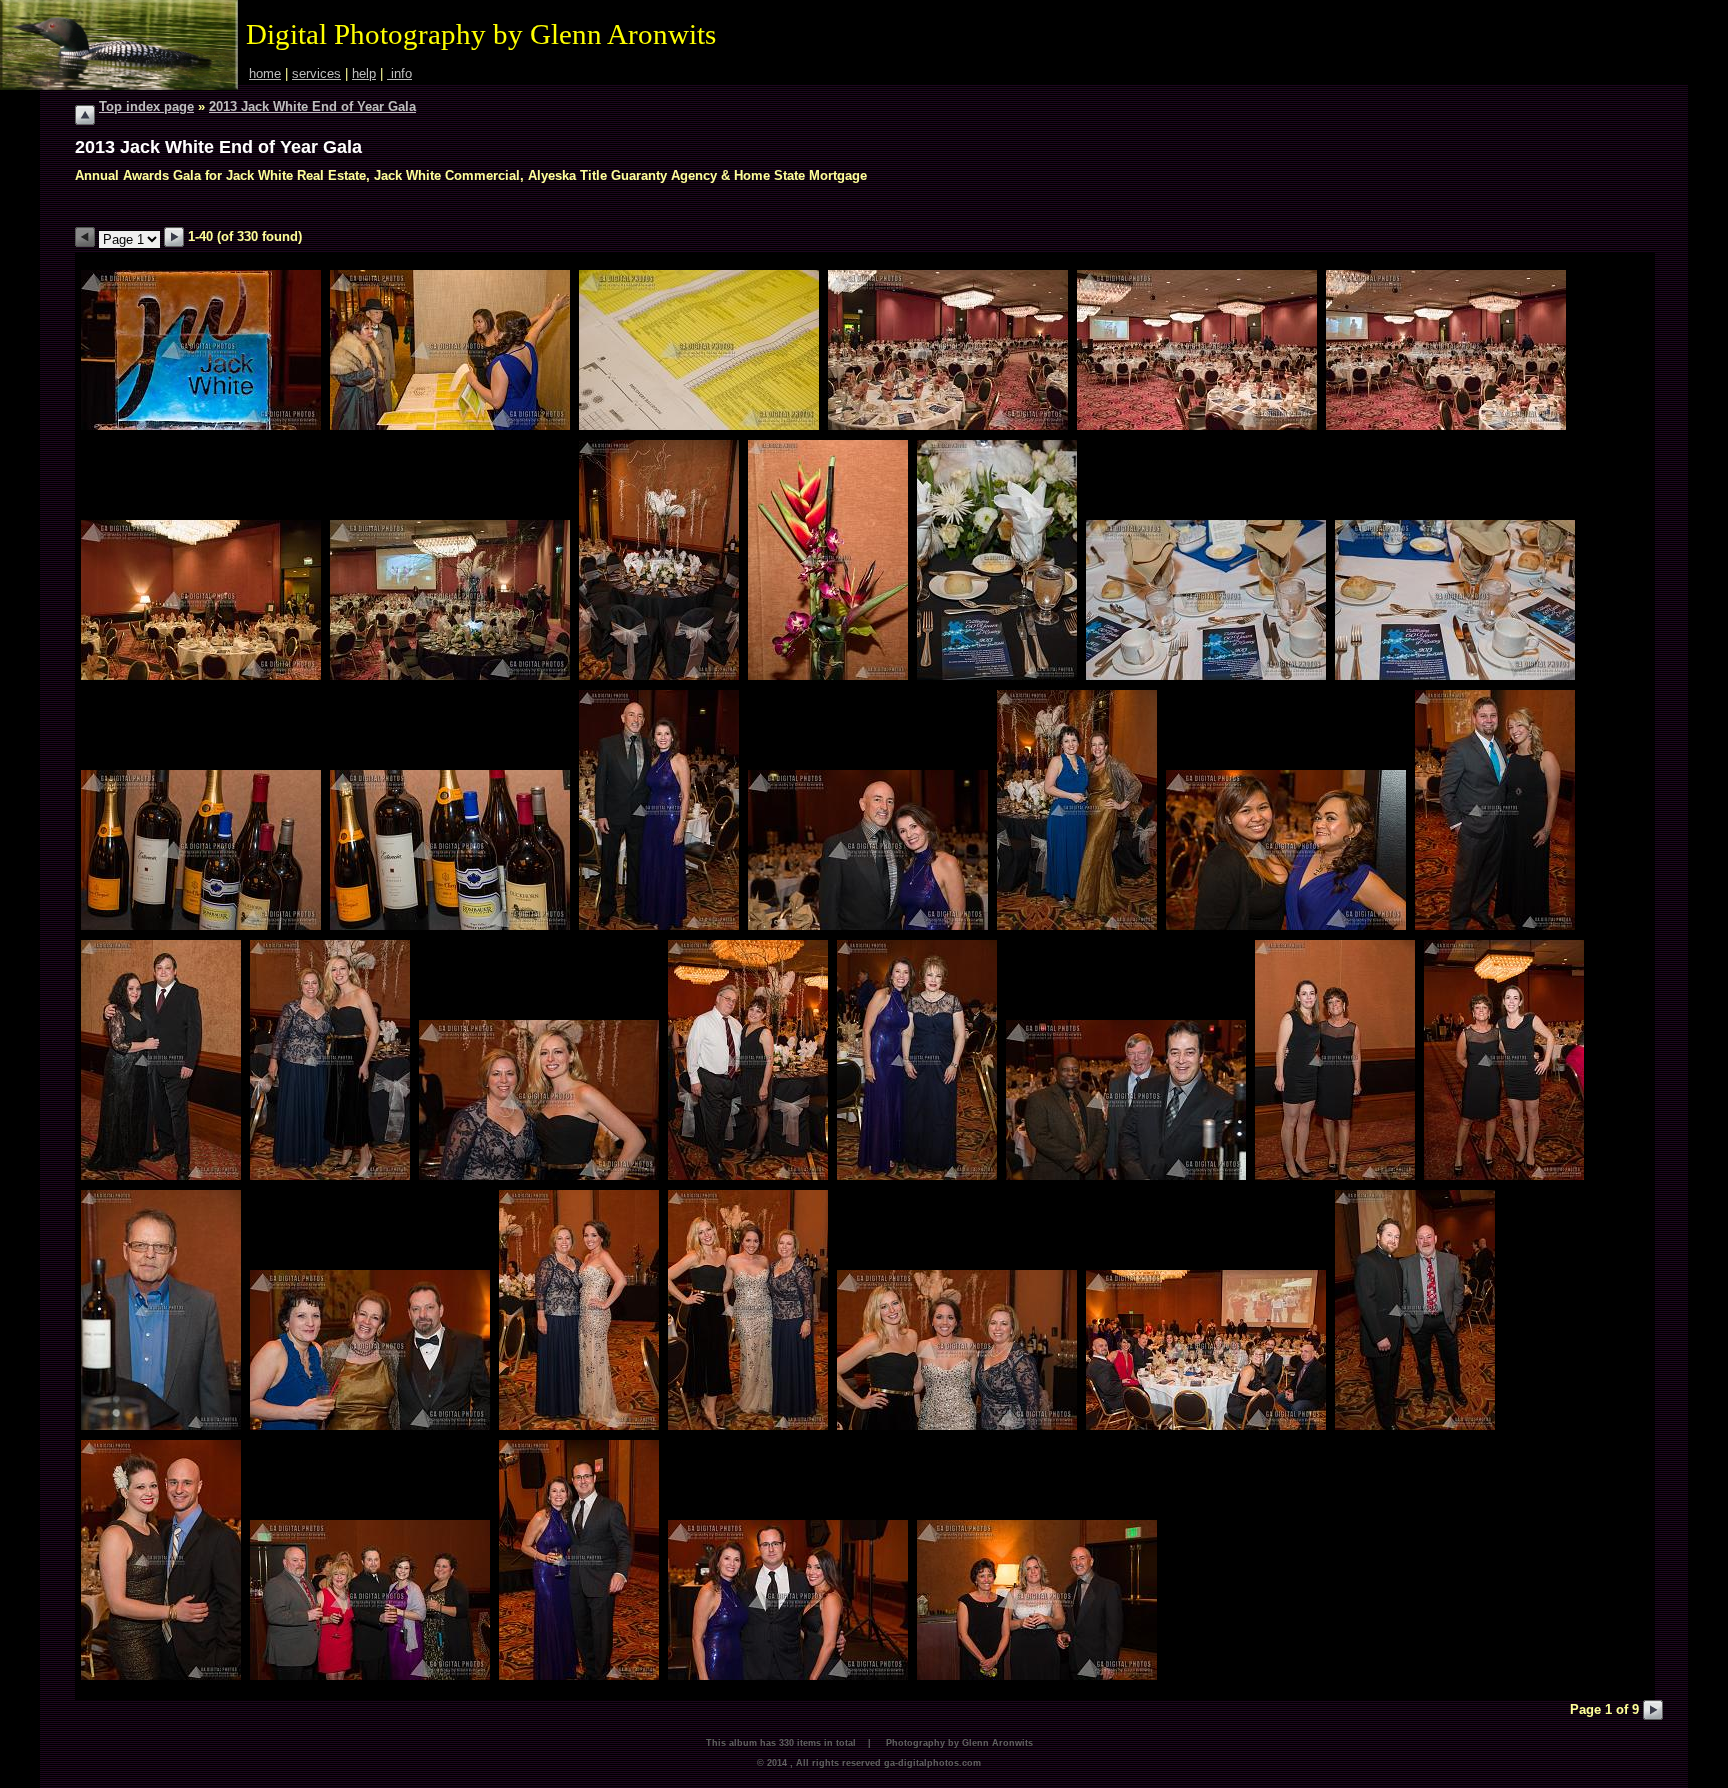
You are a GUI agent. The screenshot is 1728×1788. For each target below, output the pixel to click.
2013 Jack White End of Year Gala (312, 106)
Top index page (146, 106)
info (399, 73)
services (316, 73)
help (364, 73)
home (265, 73)
